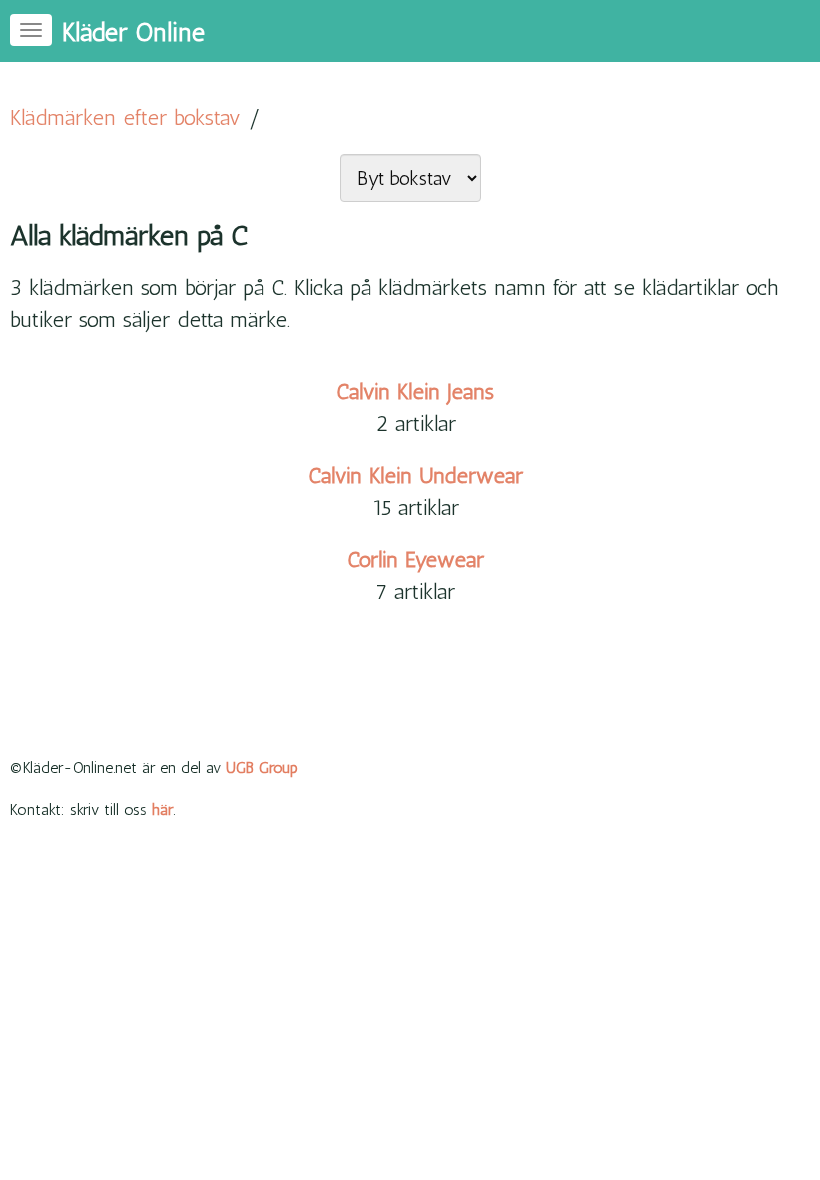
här (162, 809)
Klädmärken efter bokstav (125, 117)
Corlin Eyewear (415, 559)
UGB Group (262, 767)
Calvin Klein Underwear (415, 475)
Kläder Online (133, 32)
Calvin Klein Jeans (415, 391)
